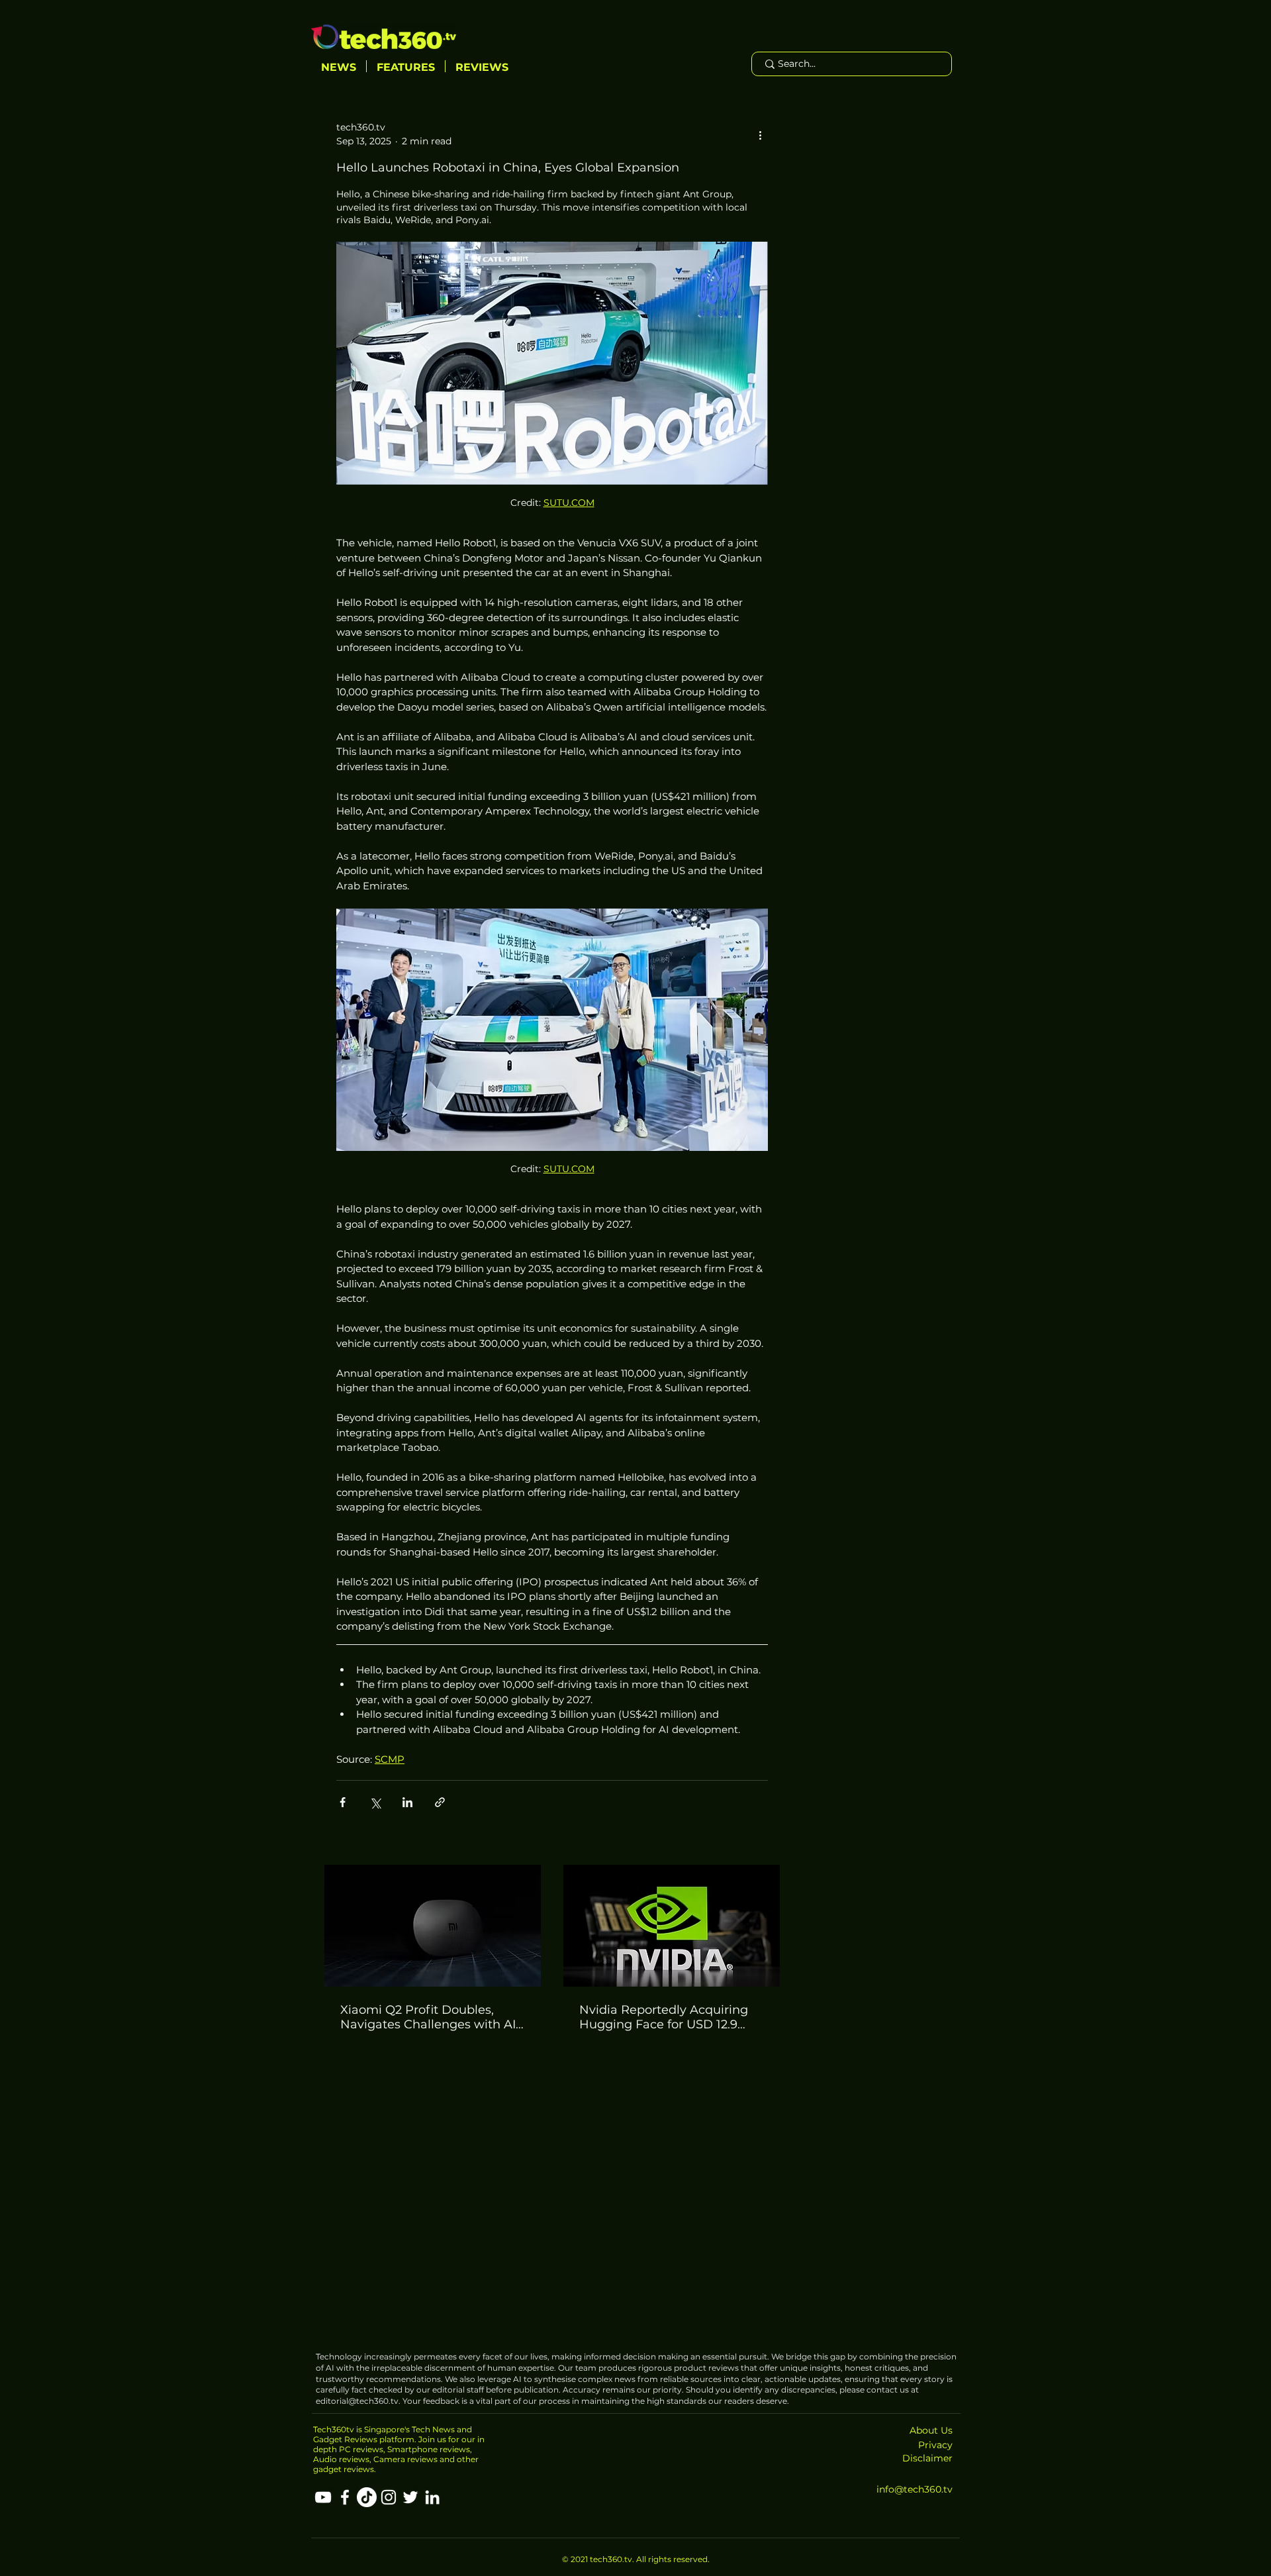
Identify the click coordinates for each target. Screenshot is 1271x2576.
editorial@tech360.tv (357, 2401)
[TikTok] (367, 2497)
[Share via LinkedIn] (407, 1802)
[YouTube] (323, 2497)
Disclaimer (927, 2458)
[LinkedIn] (432, 2497)
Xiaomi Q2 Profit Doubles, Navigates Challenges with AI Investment (428, 2017)
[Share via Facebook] (343, 1802)
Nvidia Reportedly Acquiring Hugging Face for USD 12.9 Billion (664, 2017)
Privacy (935, 2445)
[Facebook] (345, 2497)
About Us (931, 2430)
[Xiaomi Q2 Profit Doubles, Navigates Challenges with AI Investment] (433, 1926)
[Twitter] (410, 2497)
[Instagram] (389, 2497)
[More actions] (760, 134)
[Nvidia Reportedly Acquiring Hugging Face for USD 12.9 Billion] (672, 1926)
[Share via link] (440, 1802)
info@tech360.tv (915, 2489)
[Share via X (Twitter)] (375, 1802)
